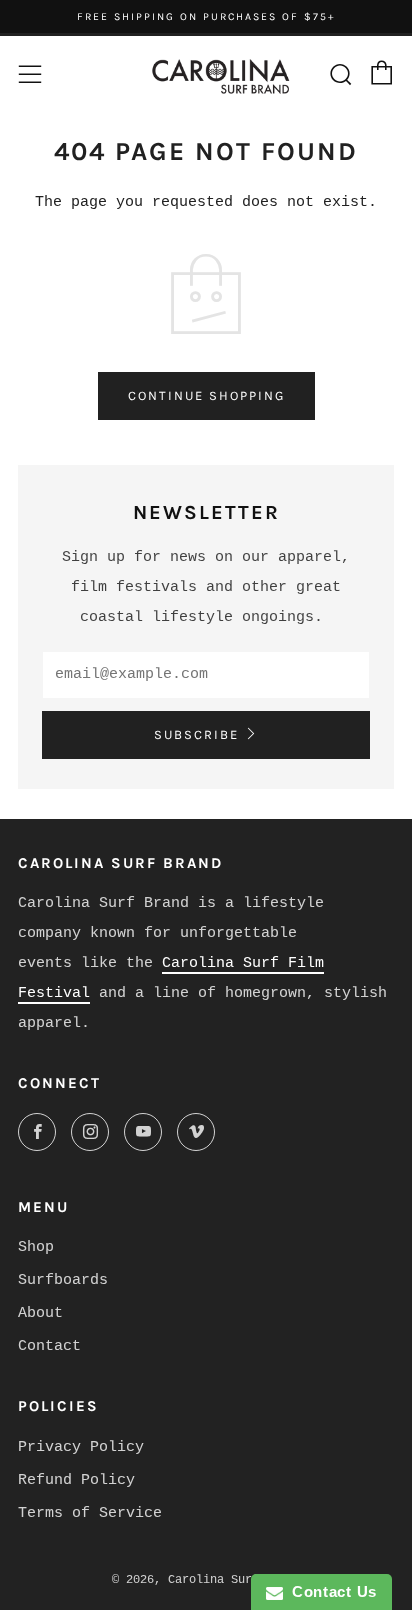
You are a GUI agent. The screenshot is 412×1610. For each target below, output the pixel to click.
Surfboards (63, 1280)
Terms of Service (90, 1513)
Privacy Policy (81, 1447)
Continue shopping (206, 395)
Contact (49, 1346)
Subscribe (196, 734)
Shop (36, 1247)
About (40, 1313)
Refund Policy (76, 1480)
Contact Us (330, 1591)
